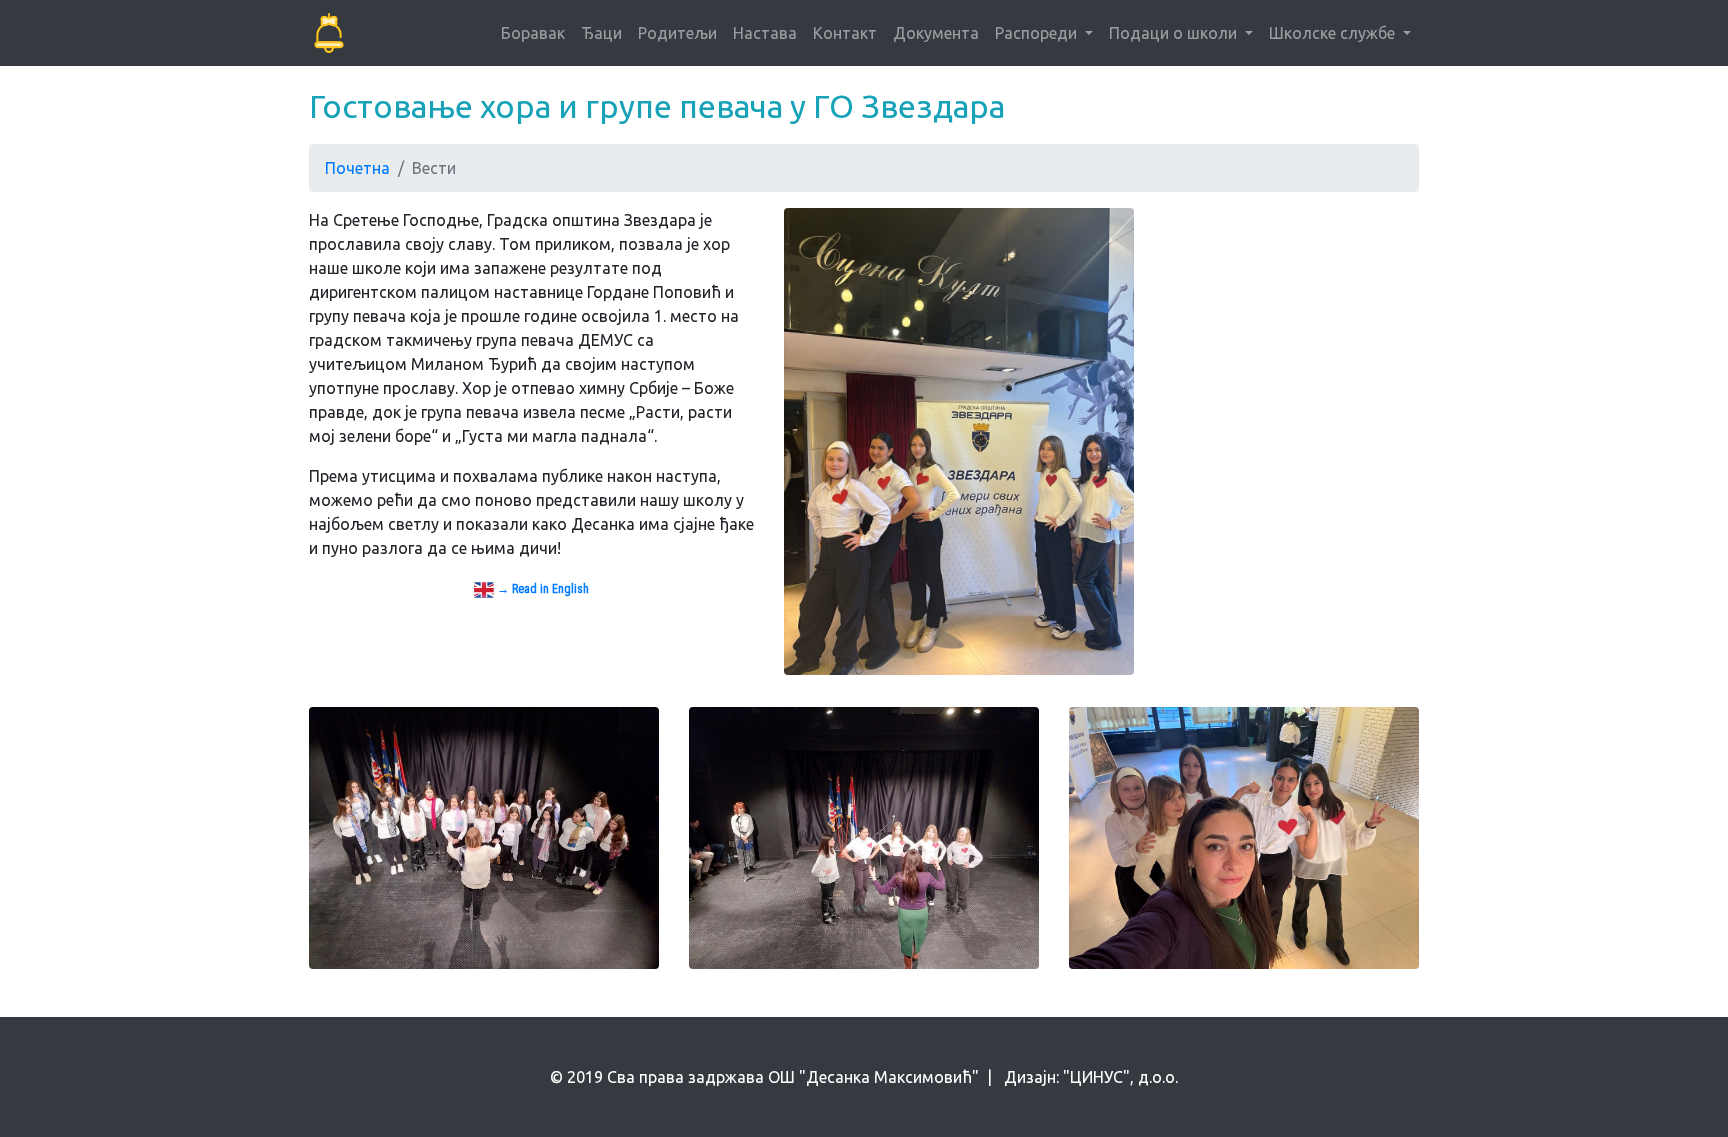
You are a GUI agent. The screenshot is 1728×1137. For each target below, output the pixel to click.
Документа (936, 33)
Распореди (1038, 33)
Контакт (845, 33)
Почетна (357, 168)
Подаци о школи (1175, 33)
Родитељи (677, 33)
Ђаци (601, 33)
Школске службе (1334, 33)
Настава (765, 33)
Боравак (533, 33)
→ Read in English (541, 589)
